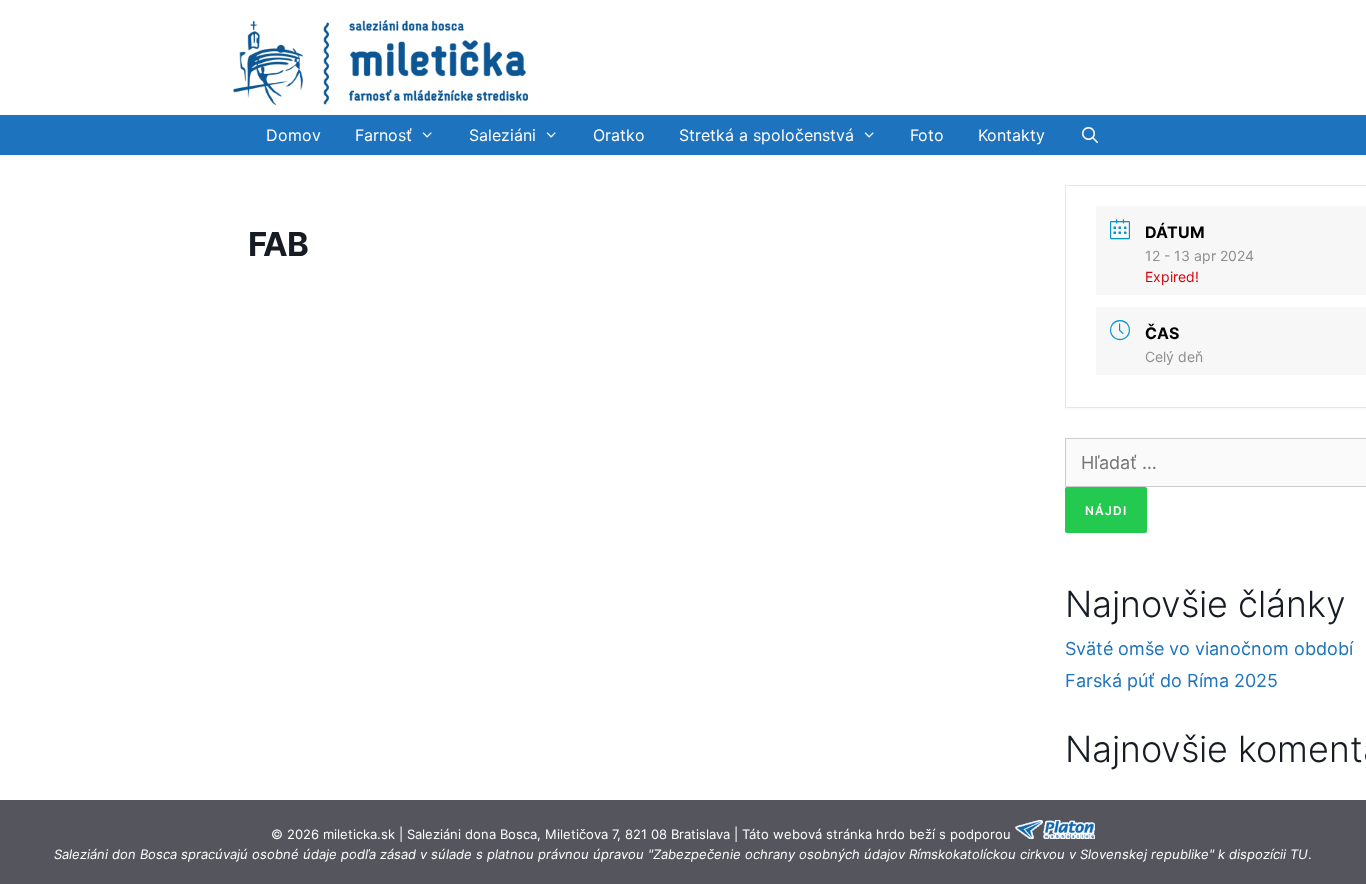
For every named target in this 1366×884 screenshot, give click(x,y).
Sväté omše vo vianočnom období (1209, 648)
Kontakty (1011, 135)
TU (1299, 854)
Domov (293, 135)
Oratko (619, 135)
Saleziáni (502, 135)
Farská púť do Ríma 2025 (1171, 680)
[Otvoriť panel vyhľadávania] (1089, 135)
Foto (927, 135)
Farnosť (383, 135)
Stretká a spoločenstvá (766, 135)
